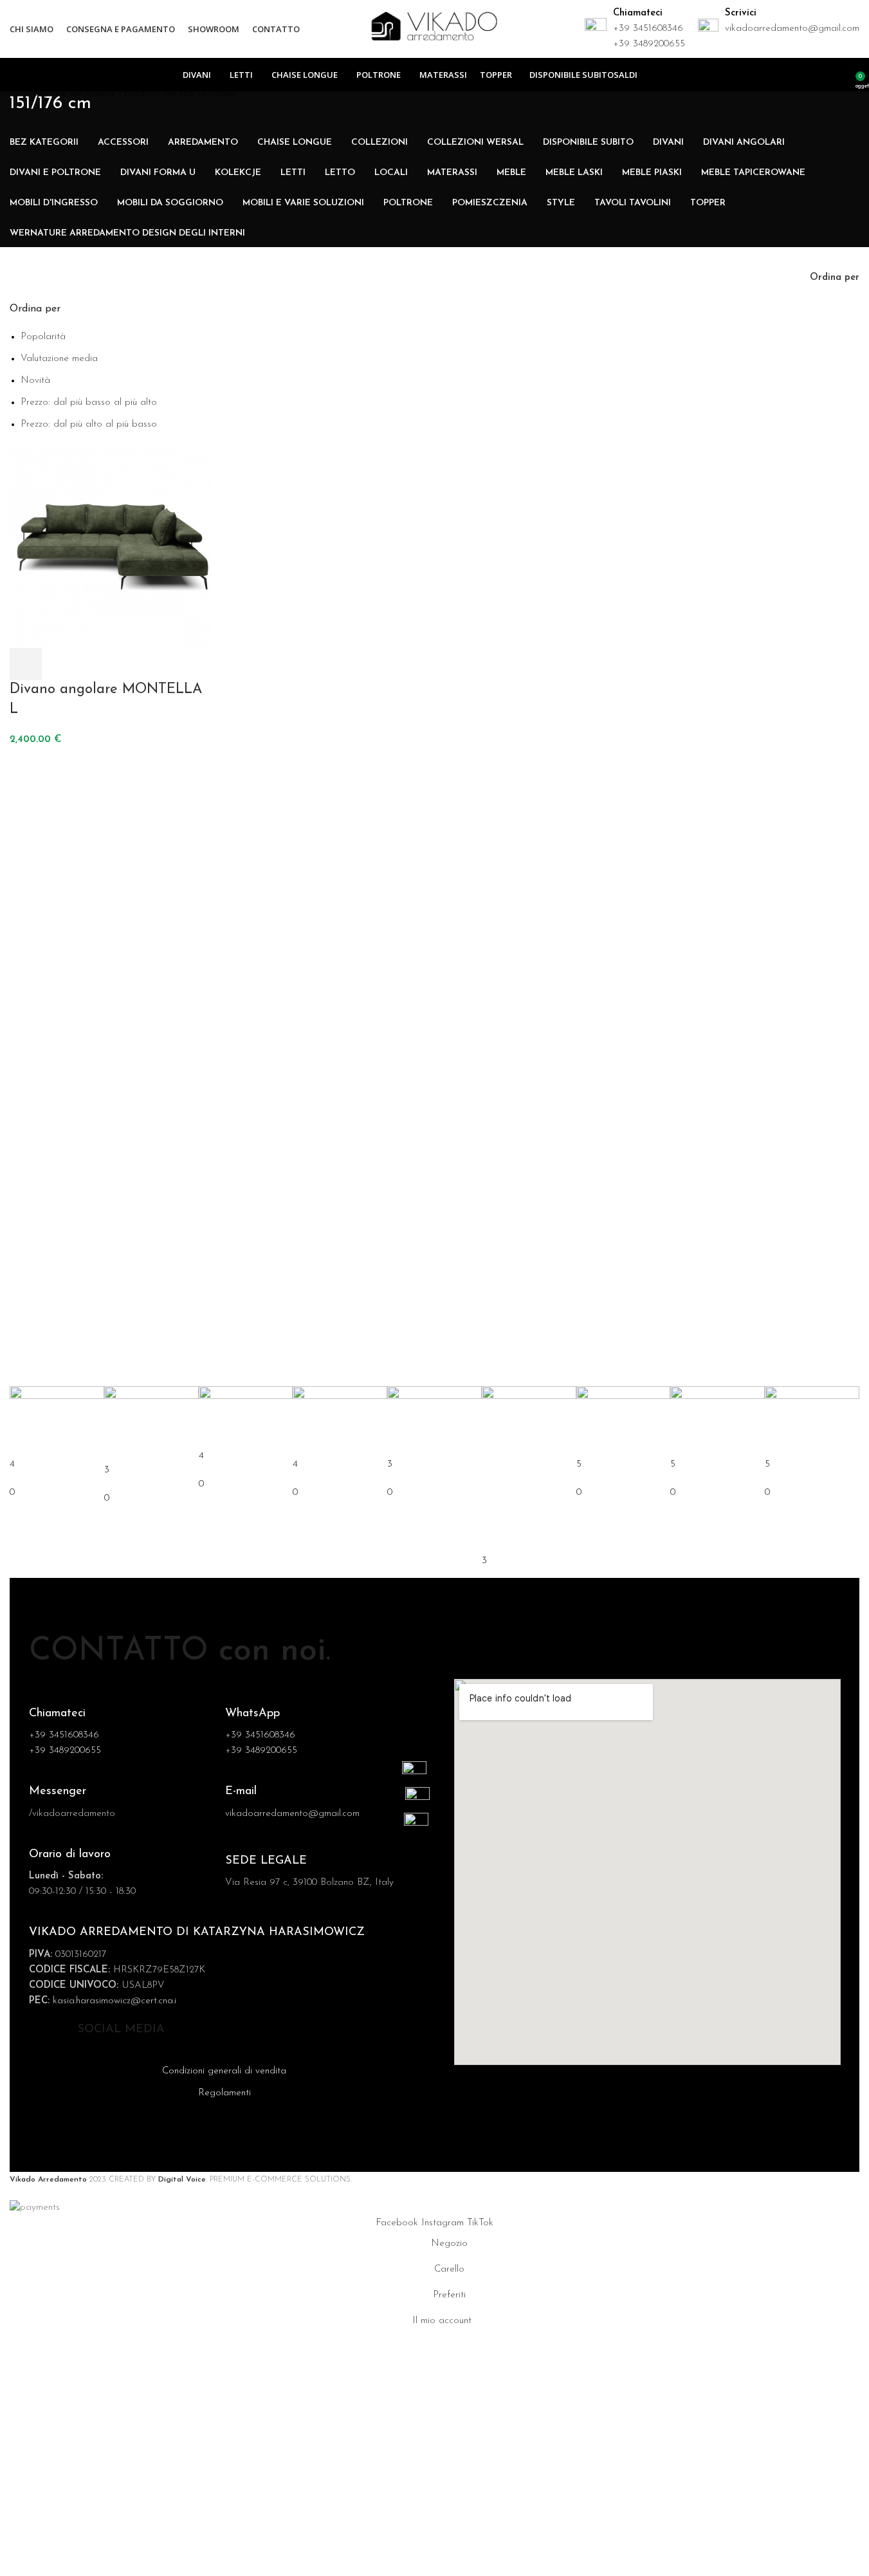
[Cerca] (823, 75)
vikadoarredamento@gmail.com (792, 29)
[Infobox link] (121, 1803)
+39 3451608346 (648, 29)
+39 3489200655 (649, 44)
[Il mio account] (841, 75)
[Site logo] (434, 29)
